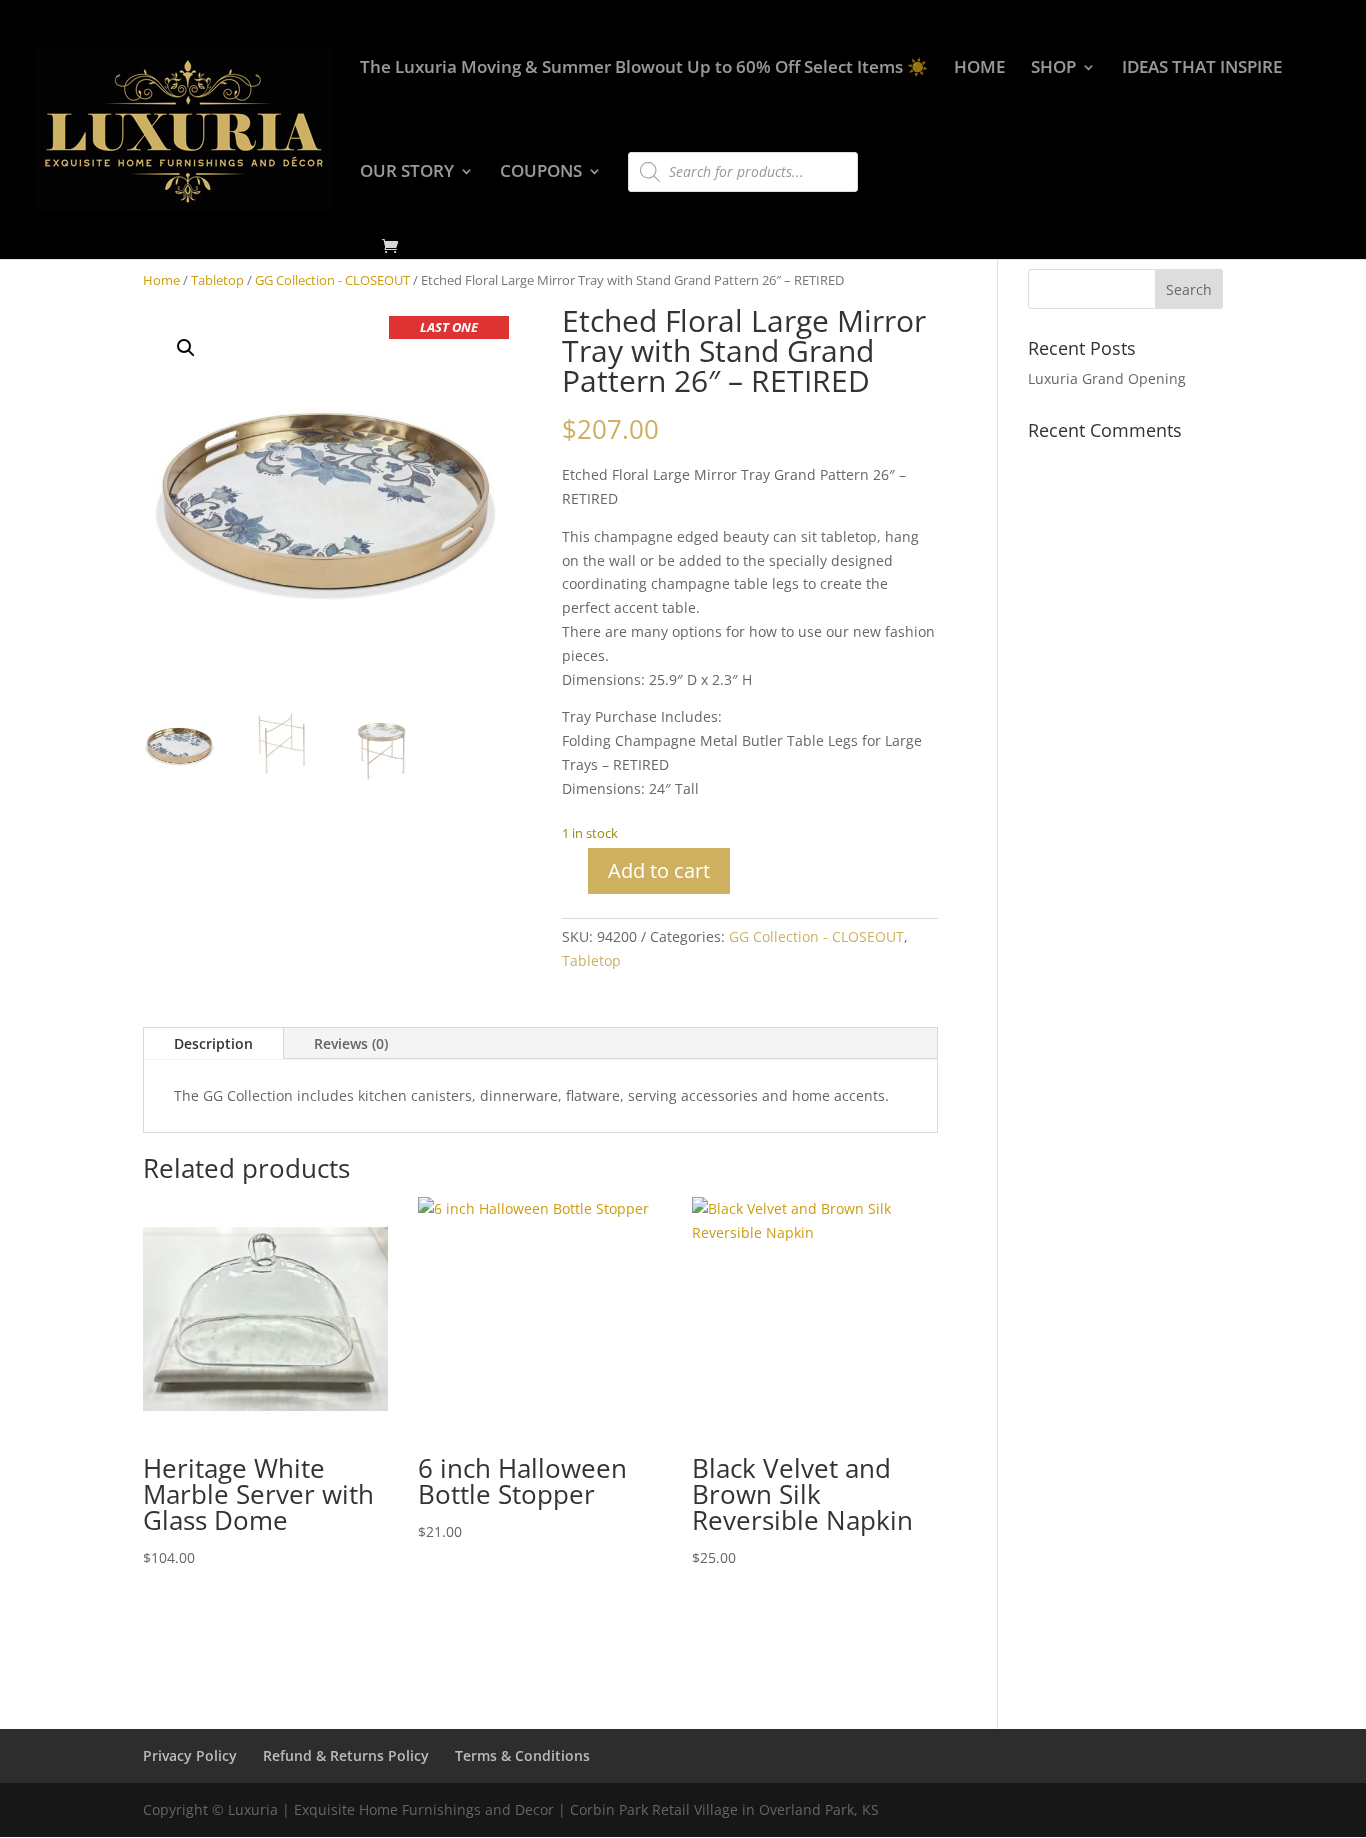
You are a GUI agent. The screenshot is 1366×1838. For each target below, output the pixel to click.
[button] (186, 348)
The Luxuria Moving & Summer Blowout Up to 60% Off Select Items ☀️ (644, 69)
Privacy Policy (190, 1755)
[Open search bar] (638, 143)
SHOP (1053, 69)
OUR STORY (407, 173)
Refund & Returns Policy (346, 1755)
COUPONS (541, 173)
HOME (979, 69)
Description (213, 1043)
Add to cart (659, 870)
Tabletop (217, 280)
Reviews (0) (351, 1043)
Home (161, 280)
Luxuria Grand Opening (1107, 378)
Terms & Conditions (522, 1755)
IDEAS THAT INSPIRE (1202, 69)
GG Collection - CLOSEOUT (332, 280)
